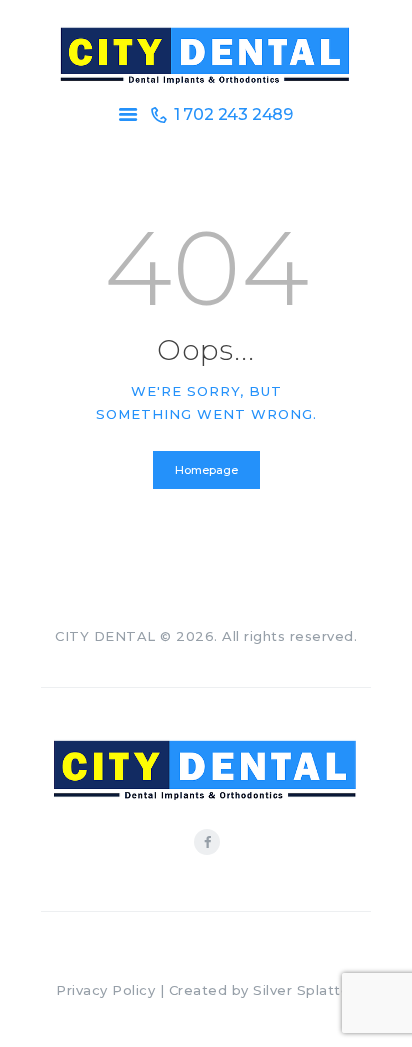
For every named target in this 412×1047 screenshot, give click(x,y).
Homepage (206, 470)
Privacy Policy (105, 990)
